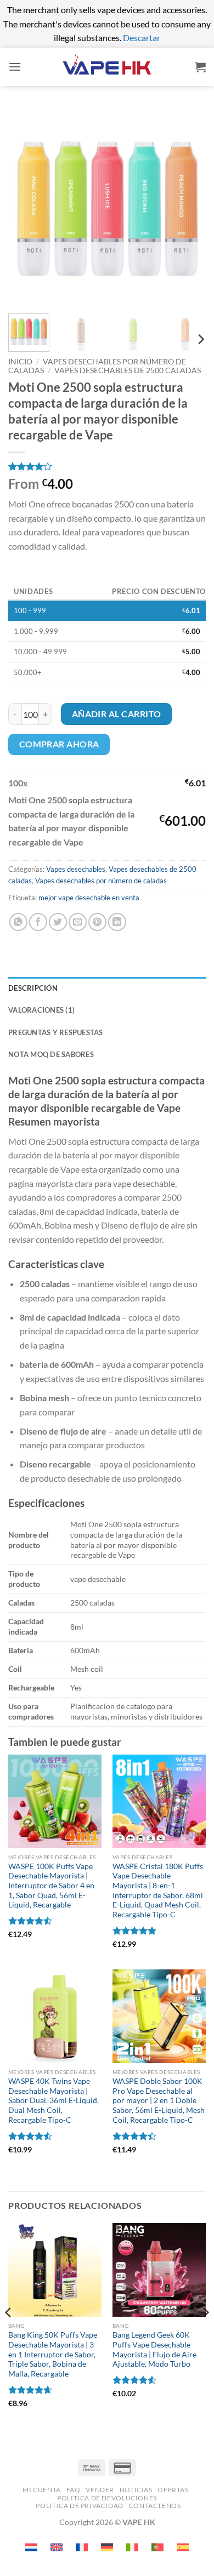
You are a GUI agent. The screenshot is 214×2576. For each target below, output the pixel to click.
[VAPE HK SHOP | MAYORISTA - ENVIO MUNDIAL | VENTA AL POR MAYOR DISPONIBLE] (107, 67)
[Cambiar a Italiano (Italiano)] (132, 2547)
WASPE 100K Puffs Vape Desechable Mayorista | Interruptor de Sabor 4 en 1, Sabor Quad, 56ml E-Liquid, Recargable (51, 1886)
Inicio (20, 362)
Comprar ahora (59, 744)
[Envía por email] (78, 922)
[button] (15, 67)
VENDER (100, 2490)
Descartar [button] (142, 38)
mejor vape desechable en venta (89, 898)
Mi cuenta (42, 2490)
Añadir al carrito (117, 714)
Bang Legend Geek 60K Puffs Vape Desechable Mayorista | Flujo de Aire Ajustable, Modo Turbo (154, 2349)
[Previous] (26, 207)
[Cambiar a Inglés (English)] (57, 2547)
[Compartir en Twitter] (58, 922)
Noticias (136, 2490)
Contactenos (155, 2506)
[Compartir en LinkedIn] (117, 922)
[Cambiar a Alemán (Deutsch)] (107, 2547)
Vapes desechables (76, 869)
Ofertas (173, 2490)
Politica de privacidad (79, 2506)
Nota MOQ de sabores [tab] (51, 1054)
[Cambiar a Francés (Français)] (82, 2547)
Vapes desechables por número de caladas (101, 881)
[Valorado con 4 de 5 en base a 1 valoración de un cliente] (107, 466)
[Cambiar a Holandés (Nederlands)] (31, 2547)
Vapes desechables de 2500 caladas (128, 370)
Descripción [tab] (33, 988)
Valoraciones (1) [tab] (41, 1010)
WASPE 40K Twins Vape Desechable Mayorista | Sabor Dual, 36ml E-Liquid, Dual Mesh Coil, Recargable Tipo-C (54, 2101)
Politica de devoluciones (107, 2498)
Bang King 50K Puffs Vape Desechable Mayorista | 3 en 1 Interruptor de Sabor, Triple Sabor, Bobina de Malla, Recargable (53, 2354)
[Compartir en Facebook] (38, 922)
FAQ (74, 2490)
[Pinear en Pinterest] (97, 922)
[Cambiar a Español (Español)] (183, 2547)
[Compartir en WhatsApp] (18, 922)
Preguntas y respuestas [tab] (56, 1032)
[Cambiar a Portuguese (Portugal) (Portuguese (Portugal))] (157, 2547)
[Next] (188, 207)
